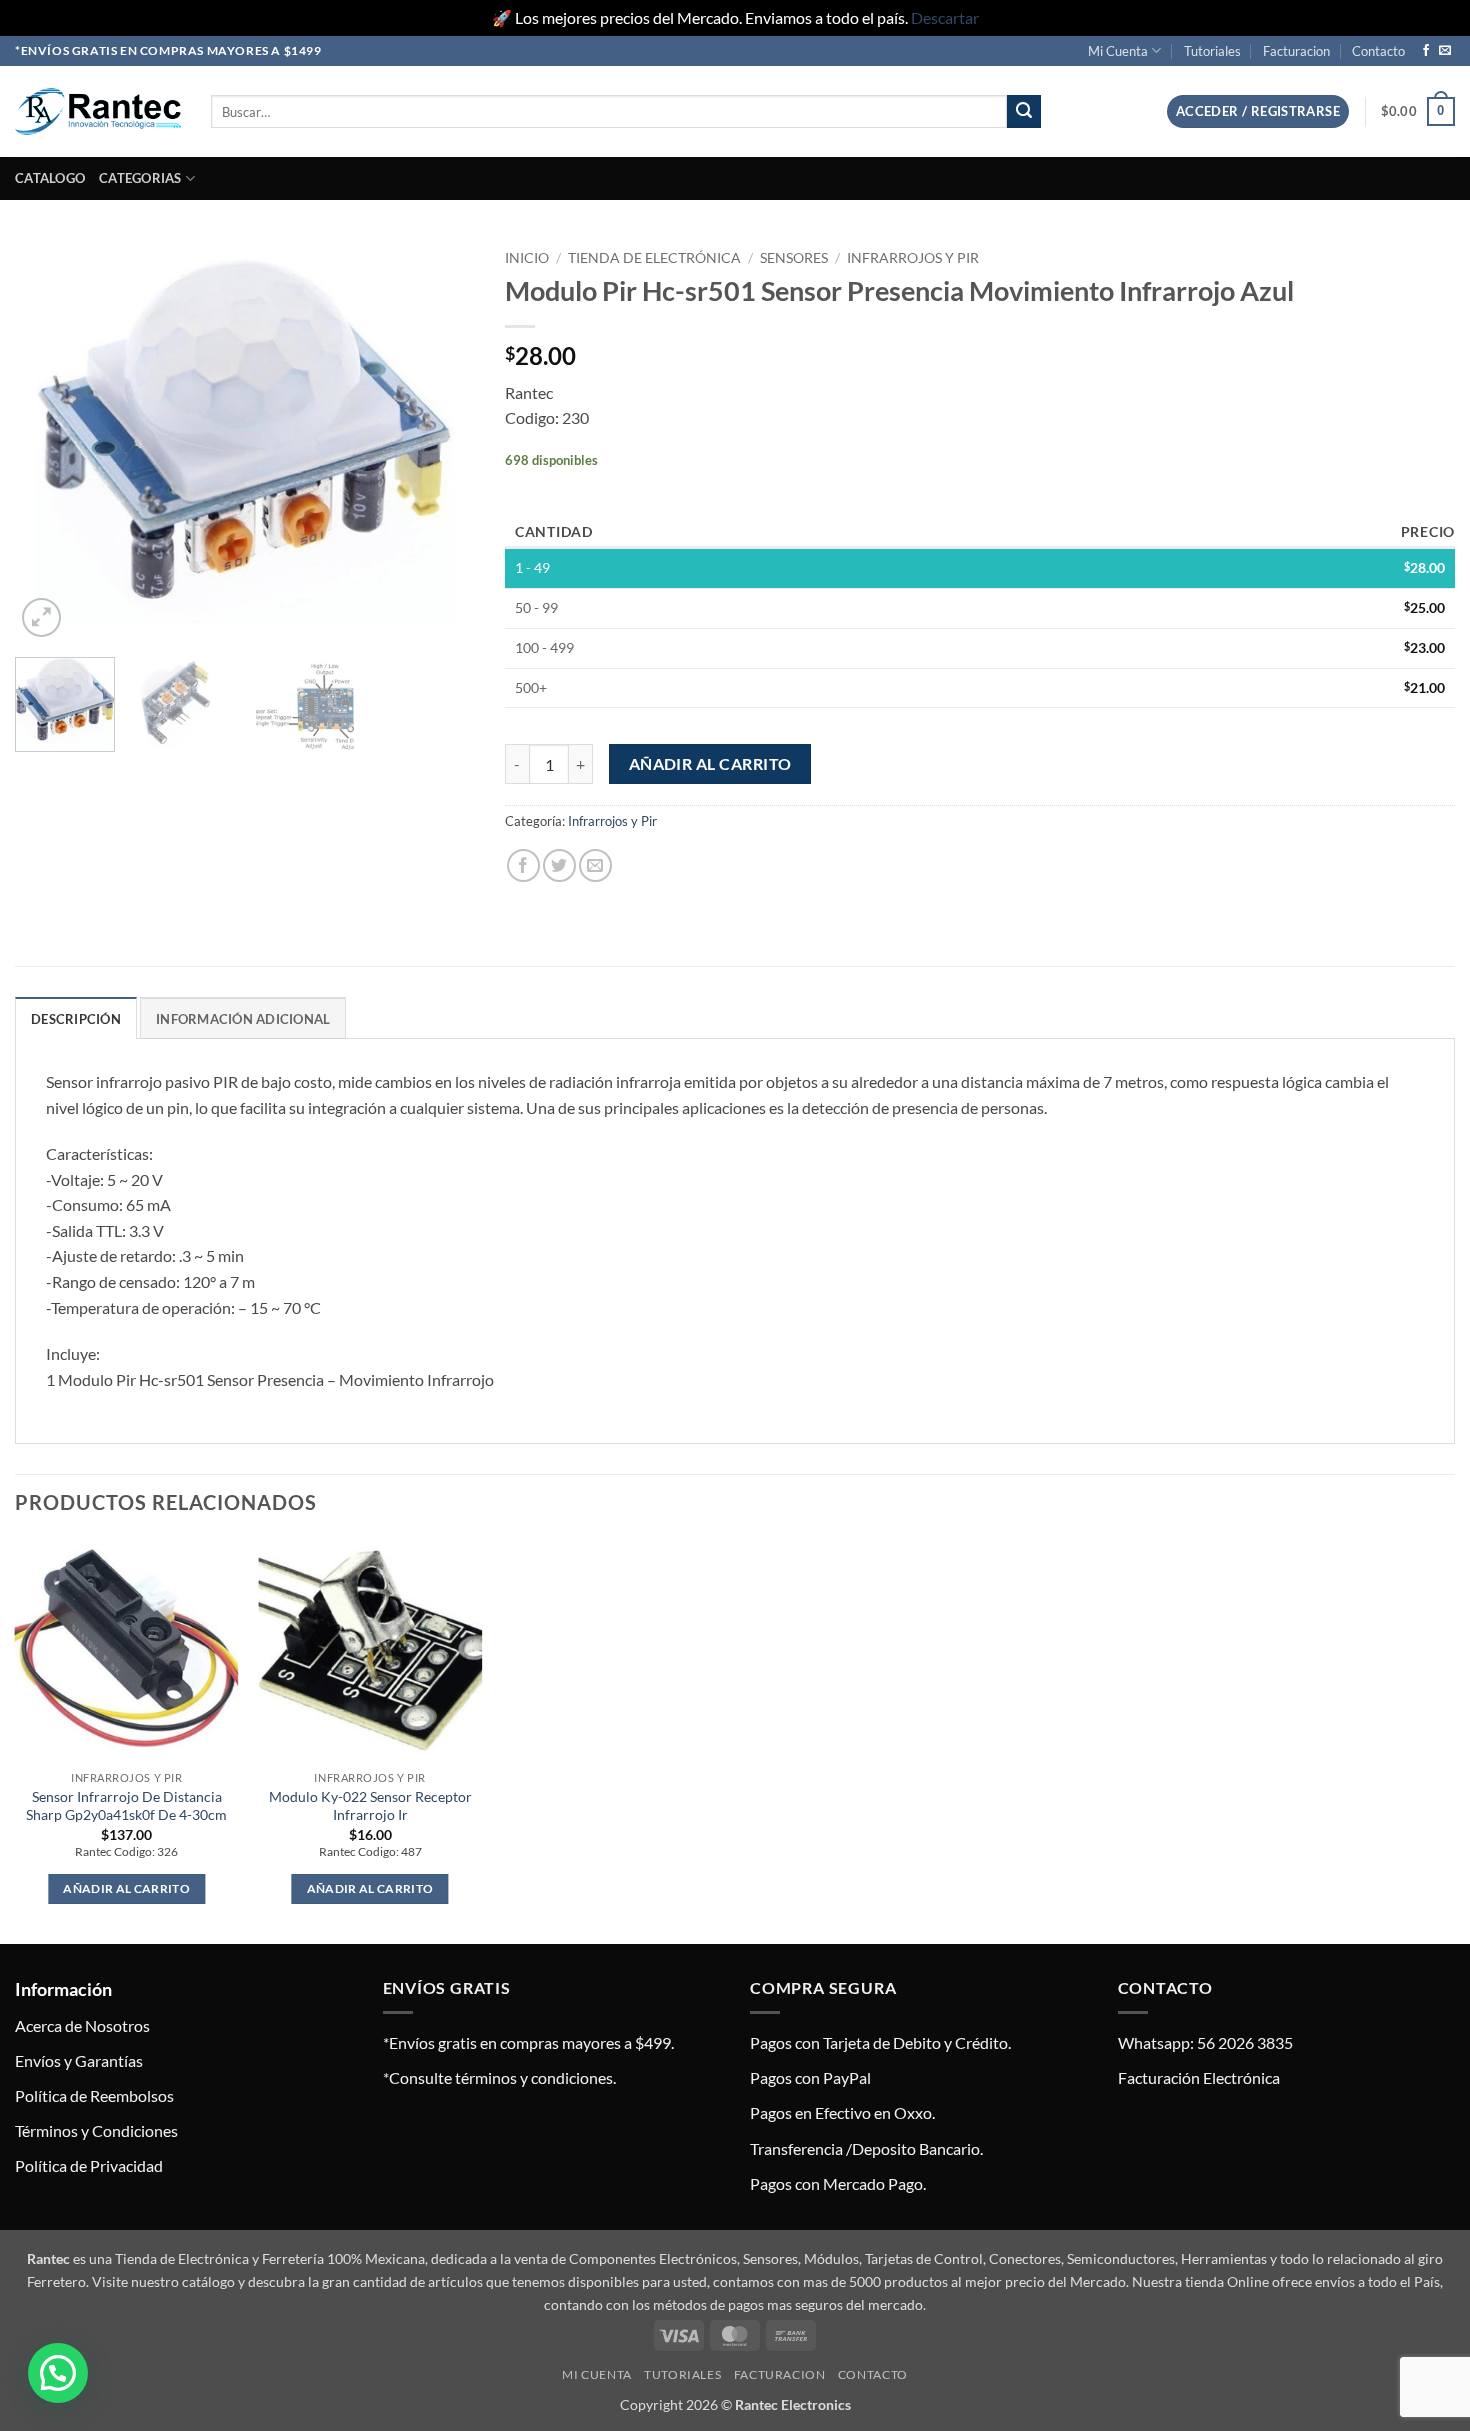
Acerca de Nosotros (82, 2025)
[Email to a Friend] (595, 865)
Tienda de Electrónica (654, 258)
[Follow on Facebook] (1426, 51)
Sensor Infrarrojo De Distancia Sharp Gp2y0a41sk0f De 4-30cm (126, 1806)
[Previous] (49, 441)
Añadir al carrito (710, 764)
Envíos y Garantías (79, 2060)
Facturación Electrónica (1199, 2077)
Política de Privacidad (89, 2165)
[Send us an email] (1445, 51)
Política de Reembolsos (94, 2095)
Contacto (1378, 51)
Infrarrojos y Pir (913, 258)
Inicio (527, 258)
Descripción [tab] (76, 1019)
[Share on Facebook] (523, 865)
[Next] (441, 441)
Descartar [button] (945, 17)
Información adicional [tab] (243, 1019)
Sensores (794, 258)
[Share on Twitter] (559, 865)
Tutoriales (1212, 51)
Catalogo (50, 178)
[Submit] (1024, 112)
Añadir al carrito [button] (126, 1888)
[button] (1258, 111)
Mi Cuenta (1118, 51)
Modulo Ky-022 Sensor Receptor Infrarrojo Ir (370, 1806)
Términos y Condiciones (96, 2130)
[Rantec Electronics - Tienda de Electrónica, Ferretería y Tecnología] (98, 111)
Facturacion (1296, 51)
